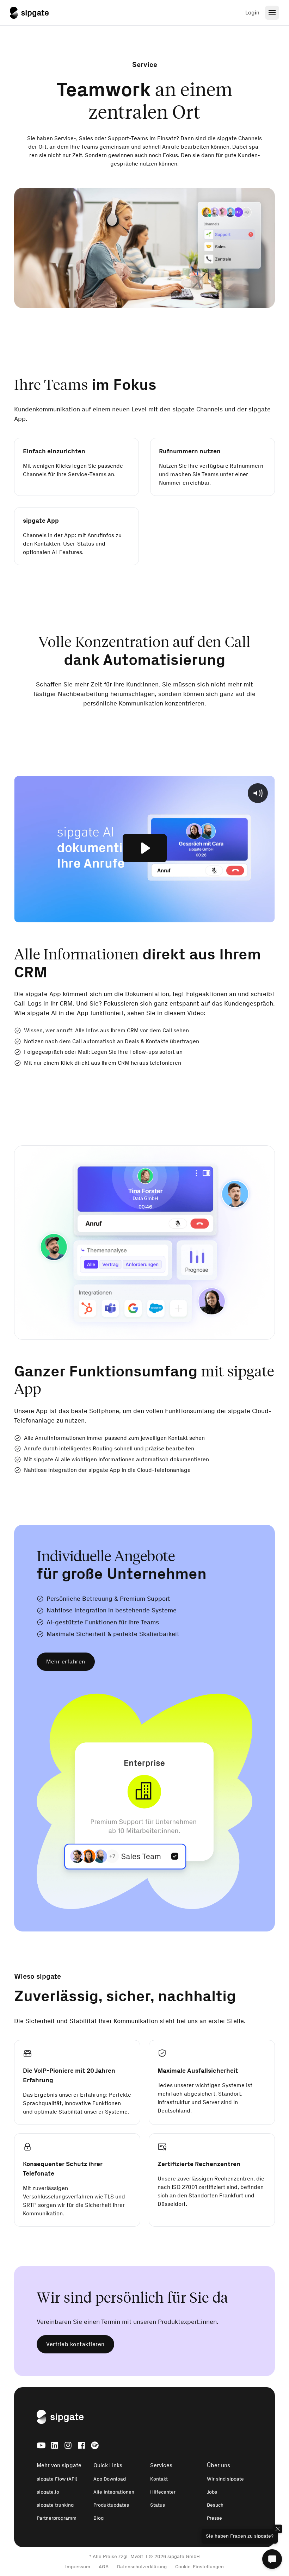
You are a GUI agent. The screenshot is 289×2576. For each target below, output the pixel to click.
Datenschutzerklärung (142, 2567)
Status (158, 2505)
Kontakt (159, 2479)
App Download (110, 2479)
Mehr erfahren (66, 1662)
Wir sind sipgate (225, 2479)
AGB (104, 2567)
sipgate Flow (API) (57, 2479)
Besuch (215, 2505)
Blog (99, 2518)
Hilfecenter (163, 2492)
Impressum (78, 2567)
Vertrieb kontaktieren (75, 2344)
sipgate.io (48, 2492)
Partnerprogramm (57, 2518)
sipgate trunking (55, 2505)
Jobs (212, 2492)
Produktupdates (111, 2505)
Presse (214, 2518)
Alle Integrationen (114, 2492)
